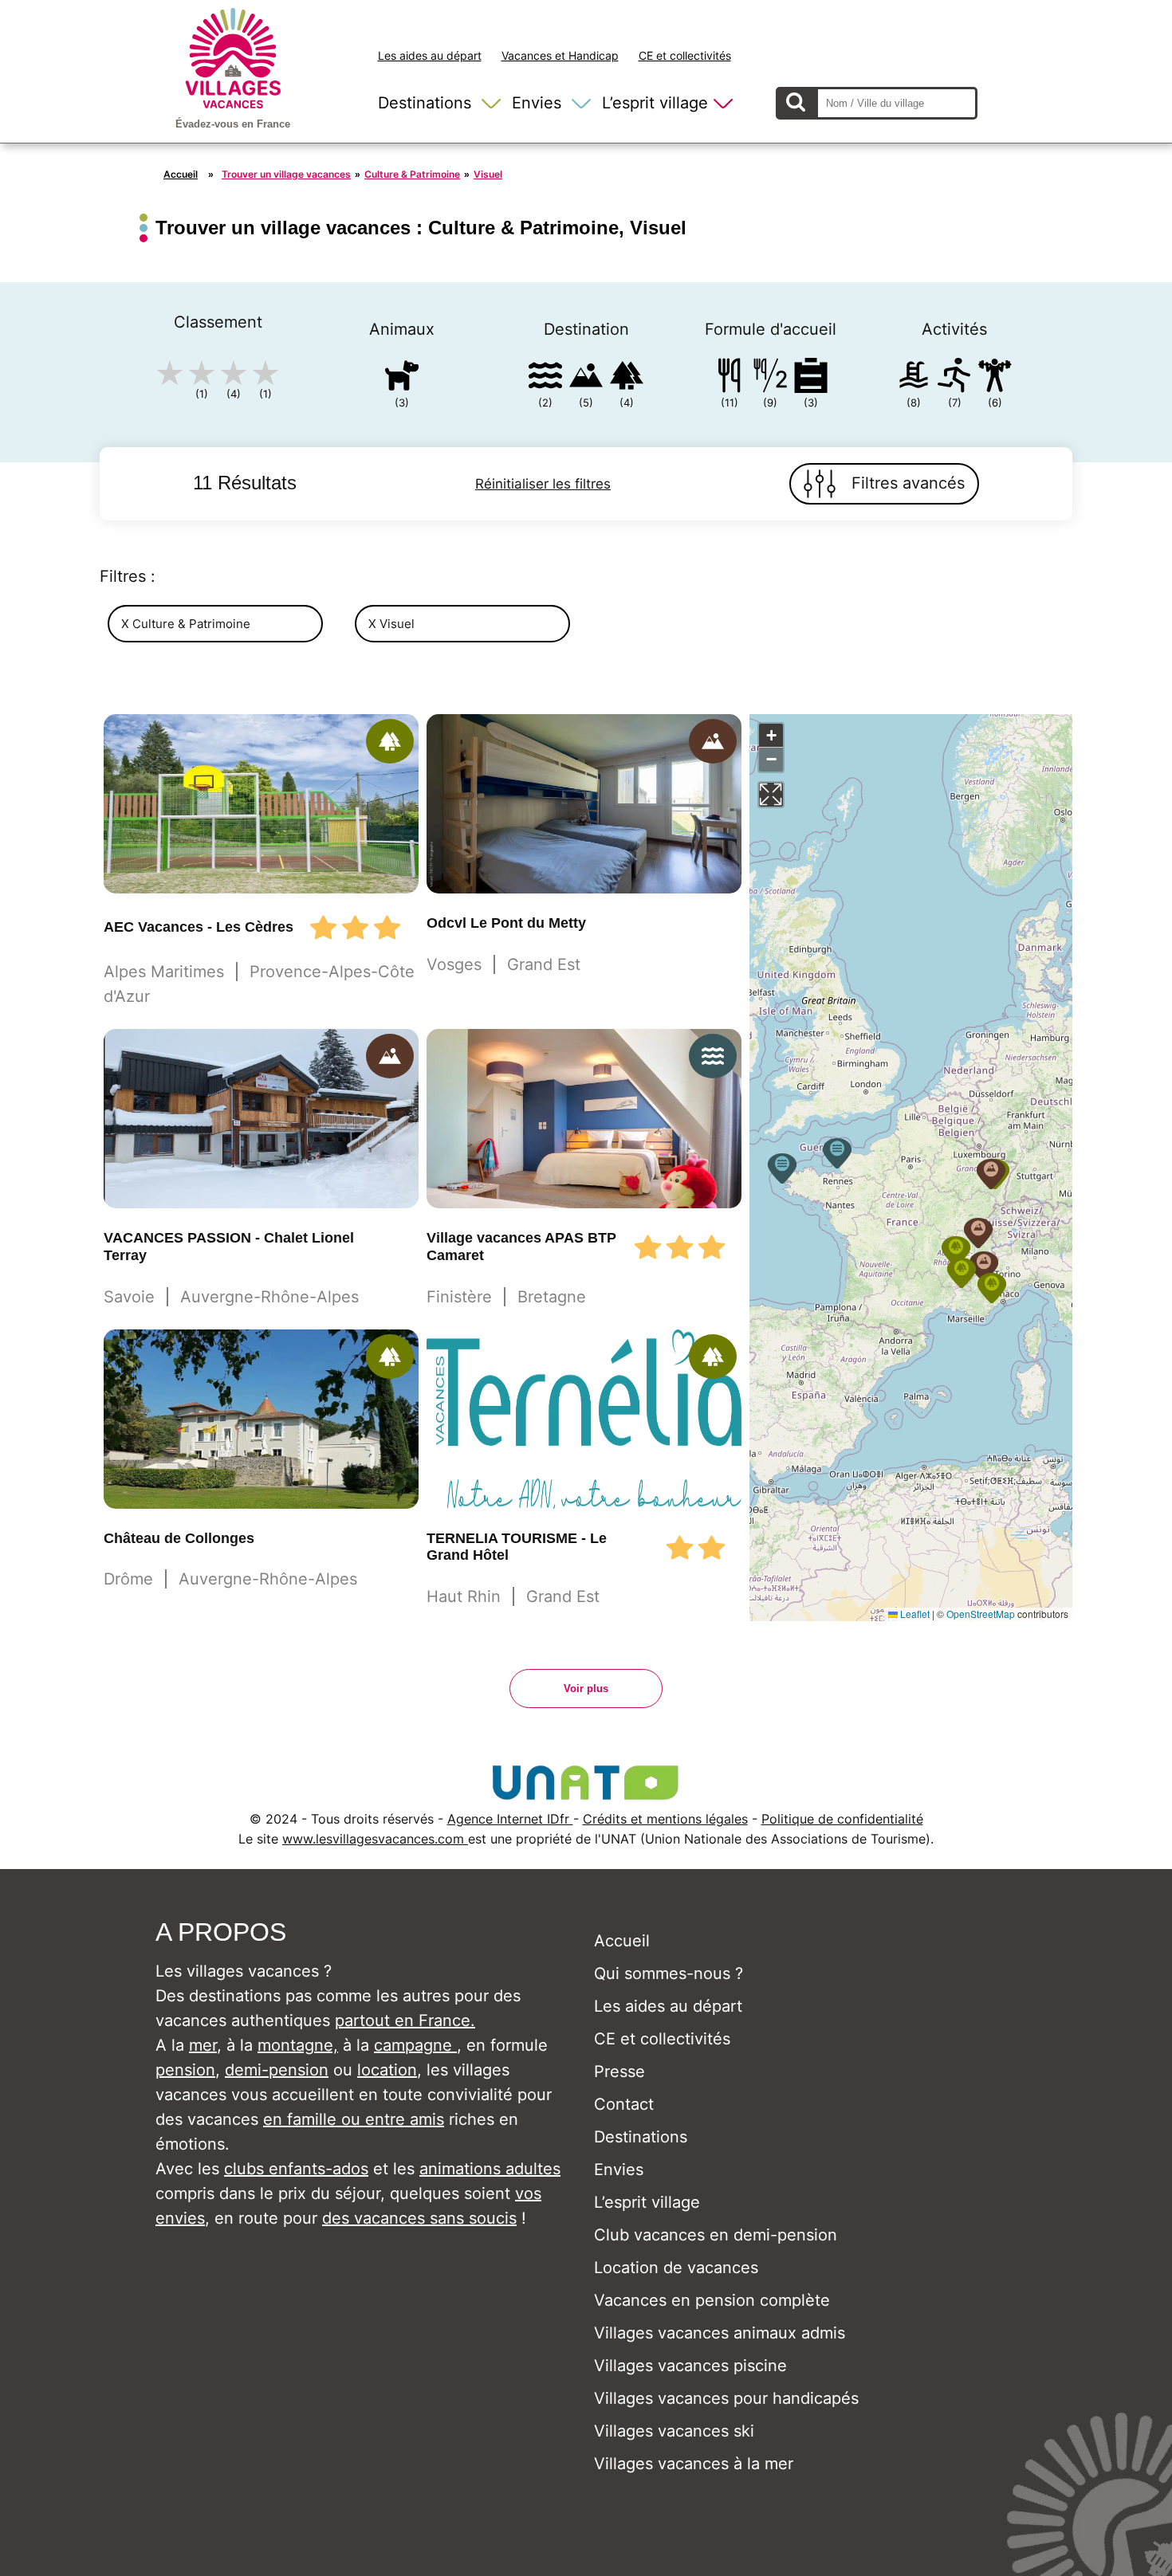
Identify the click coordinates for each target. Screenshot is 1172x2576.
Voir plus (586, 1689)
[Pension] (730, 378)
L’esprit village (655, 103)
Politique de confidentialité (842, 1819)
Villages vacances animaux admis (720, 2333)
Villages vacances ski (674, 2431)
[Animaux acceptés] (402, 378)
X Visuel (391, 624)
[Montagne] (586, 378)
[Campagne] (627, 378)
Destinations (425, 103)
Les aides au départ (430, 55)
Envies (537, 103)
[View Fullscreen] (771, 795)
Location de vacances (676, 2268)
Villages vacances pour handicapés (726, 2398)
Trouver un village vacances (286, 174)
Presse (619, 2071)
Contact (624, 2104)
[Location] (811, 378)
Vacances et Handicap (560, 55)
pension (185, 2070)
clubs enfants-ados (296, 2169)
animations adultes (490, 2169)
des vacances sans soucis (419, 2218)
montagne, (298, 2045)
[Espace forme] (995, 378)
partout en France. (405, 2020)
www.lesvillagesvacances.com (375, 1839)
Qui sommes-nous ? (669, 1973)
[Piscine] (914, 378)
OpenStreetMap (981, 1614)
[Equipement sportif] (954, 378)
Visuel (488, 174)
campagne (415, 2045)
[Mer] (545, 378)
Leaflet (914, 1614)
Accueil (181, 174)
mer (203, 2045)
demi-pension (277, 2070)
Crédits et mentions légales (665, 1819)
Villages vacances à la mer (694, 2464)
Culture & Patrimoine (412, 174)
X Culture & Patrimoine (186, 624)
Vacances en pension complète (712, 2300)
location (387, 2070)
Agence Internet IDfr (510, 1819)
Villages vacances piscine (690, 2366)
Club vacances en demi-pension (716, 2235)
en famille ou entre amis (354, 2119)
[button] (992, 1288)
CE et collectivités (685, 55)
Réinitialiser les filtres (543, 484)
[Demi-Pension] (770, 378)
